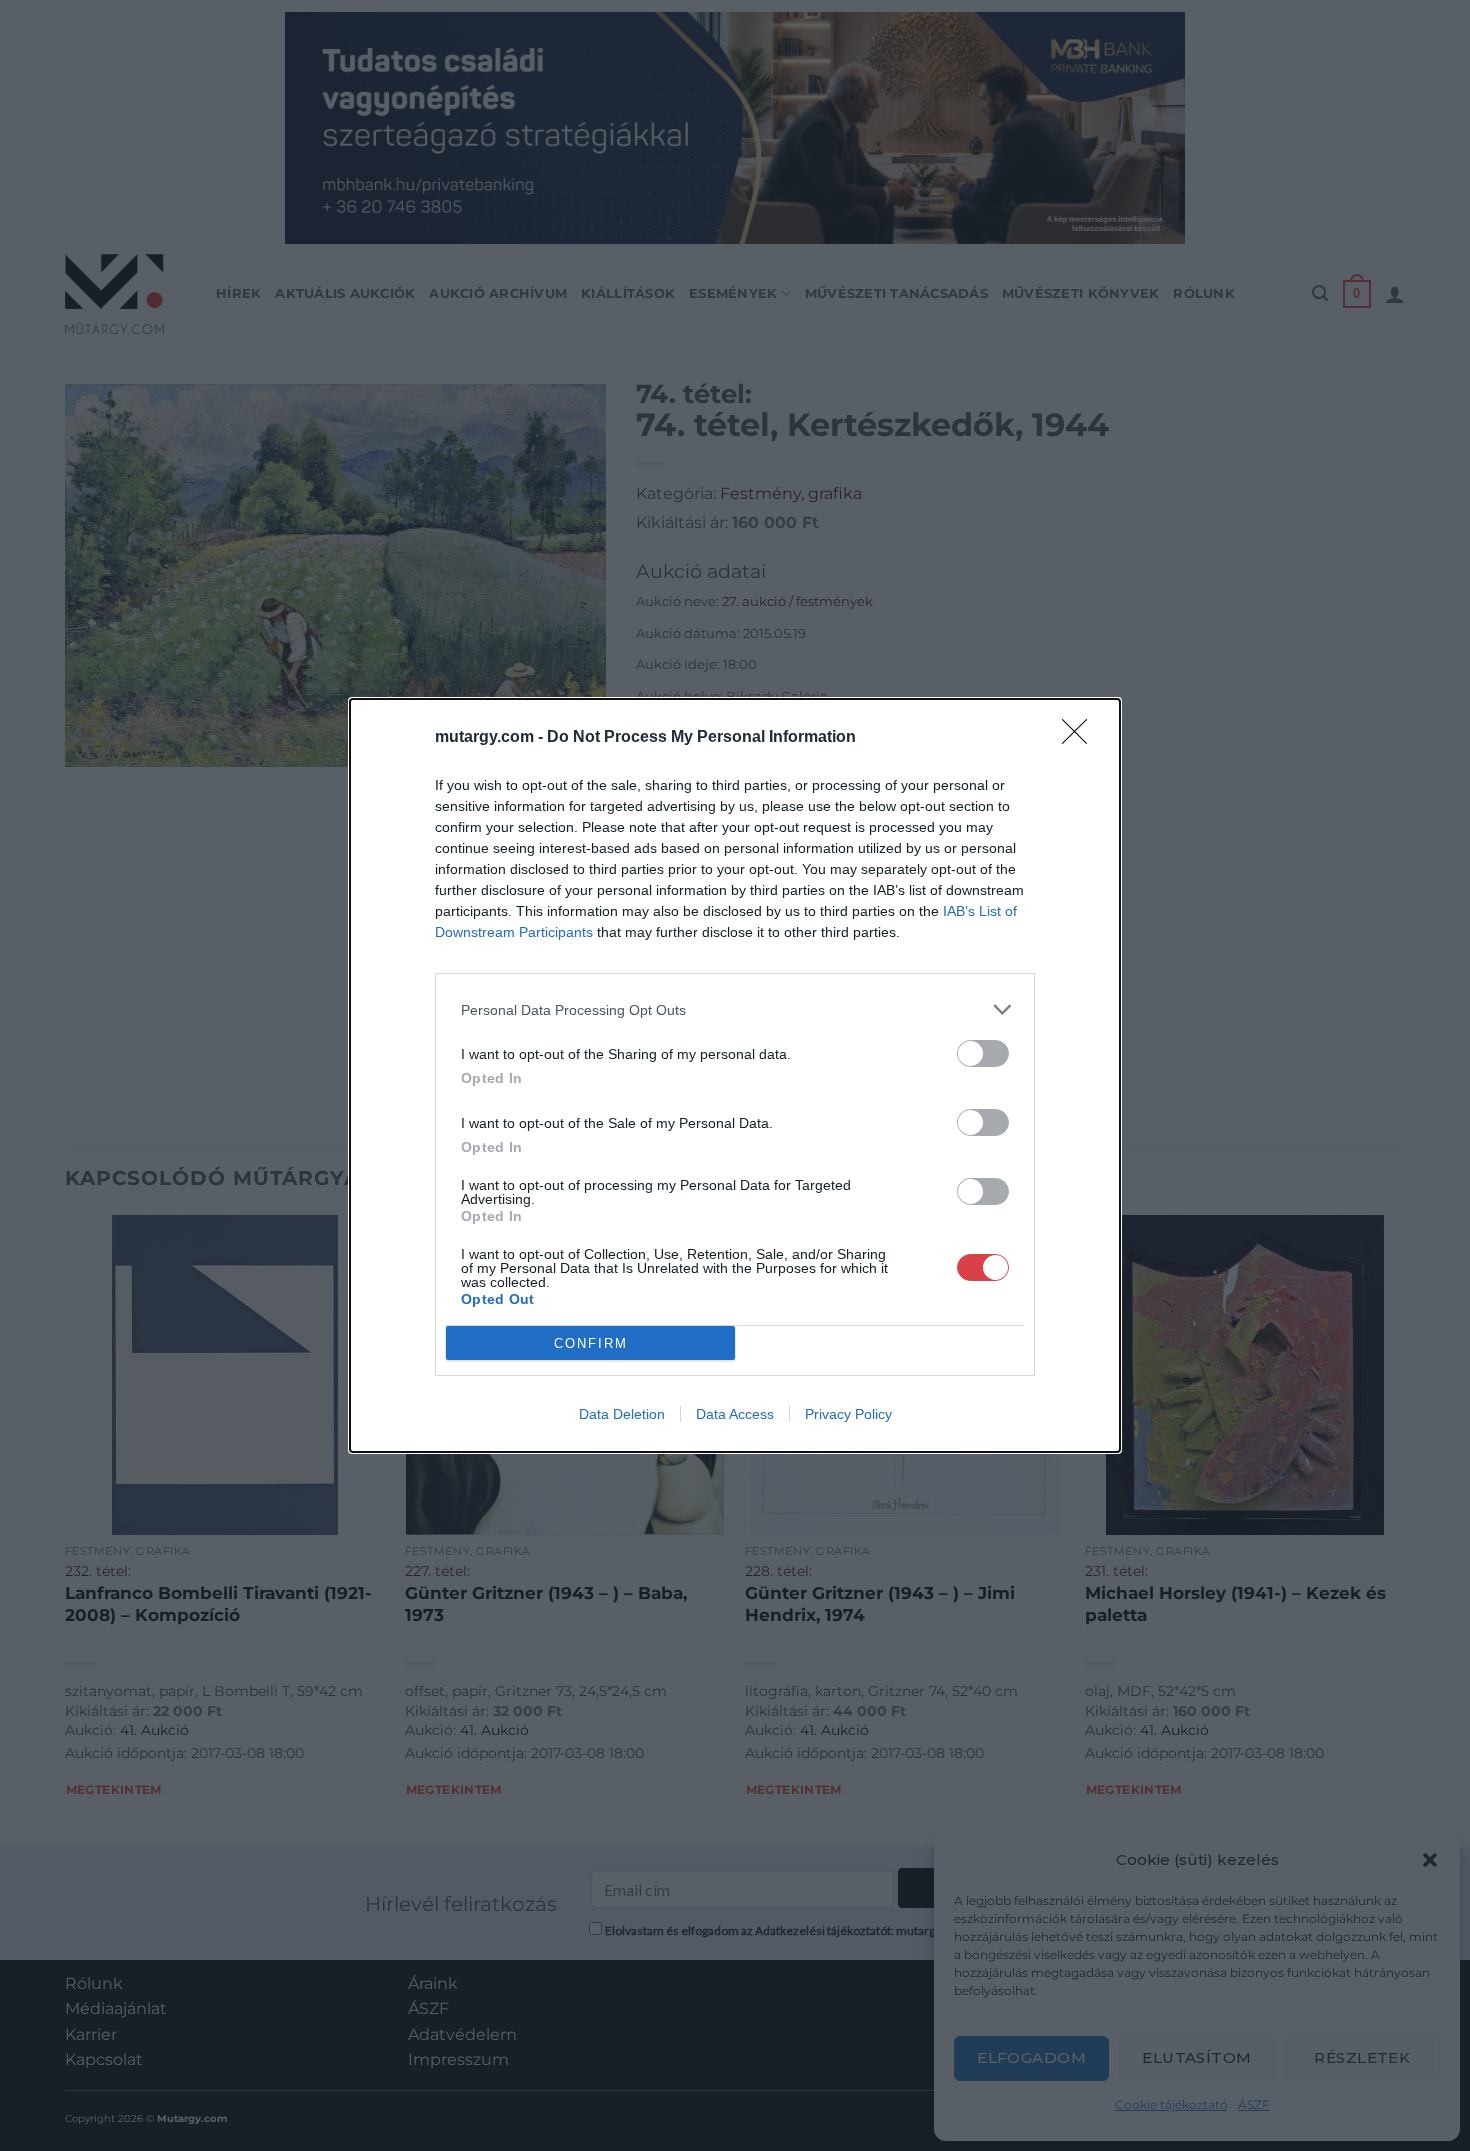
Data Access (735, 1414)
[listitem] (735, 1009)
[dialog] (735, 1075)
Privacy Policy (848, 1414)
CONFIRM (591, 1343)
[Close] (1081, 738)
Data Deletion (622, 1414)
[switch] (983, 1053)
